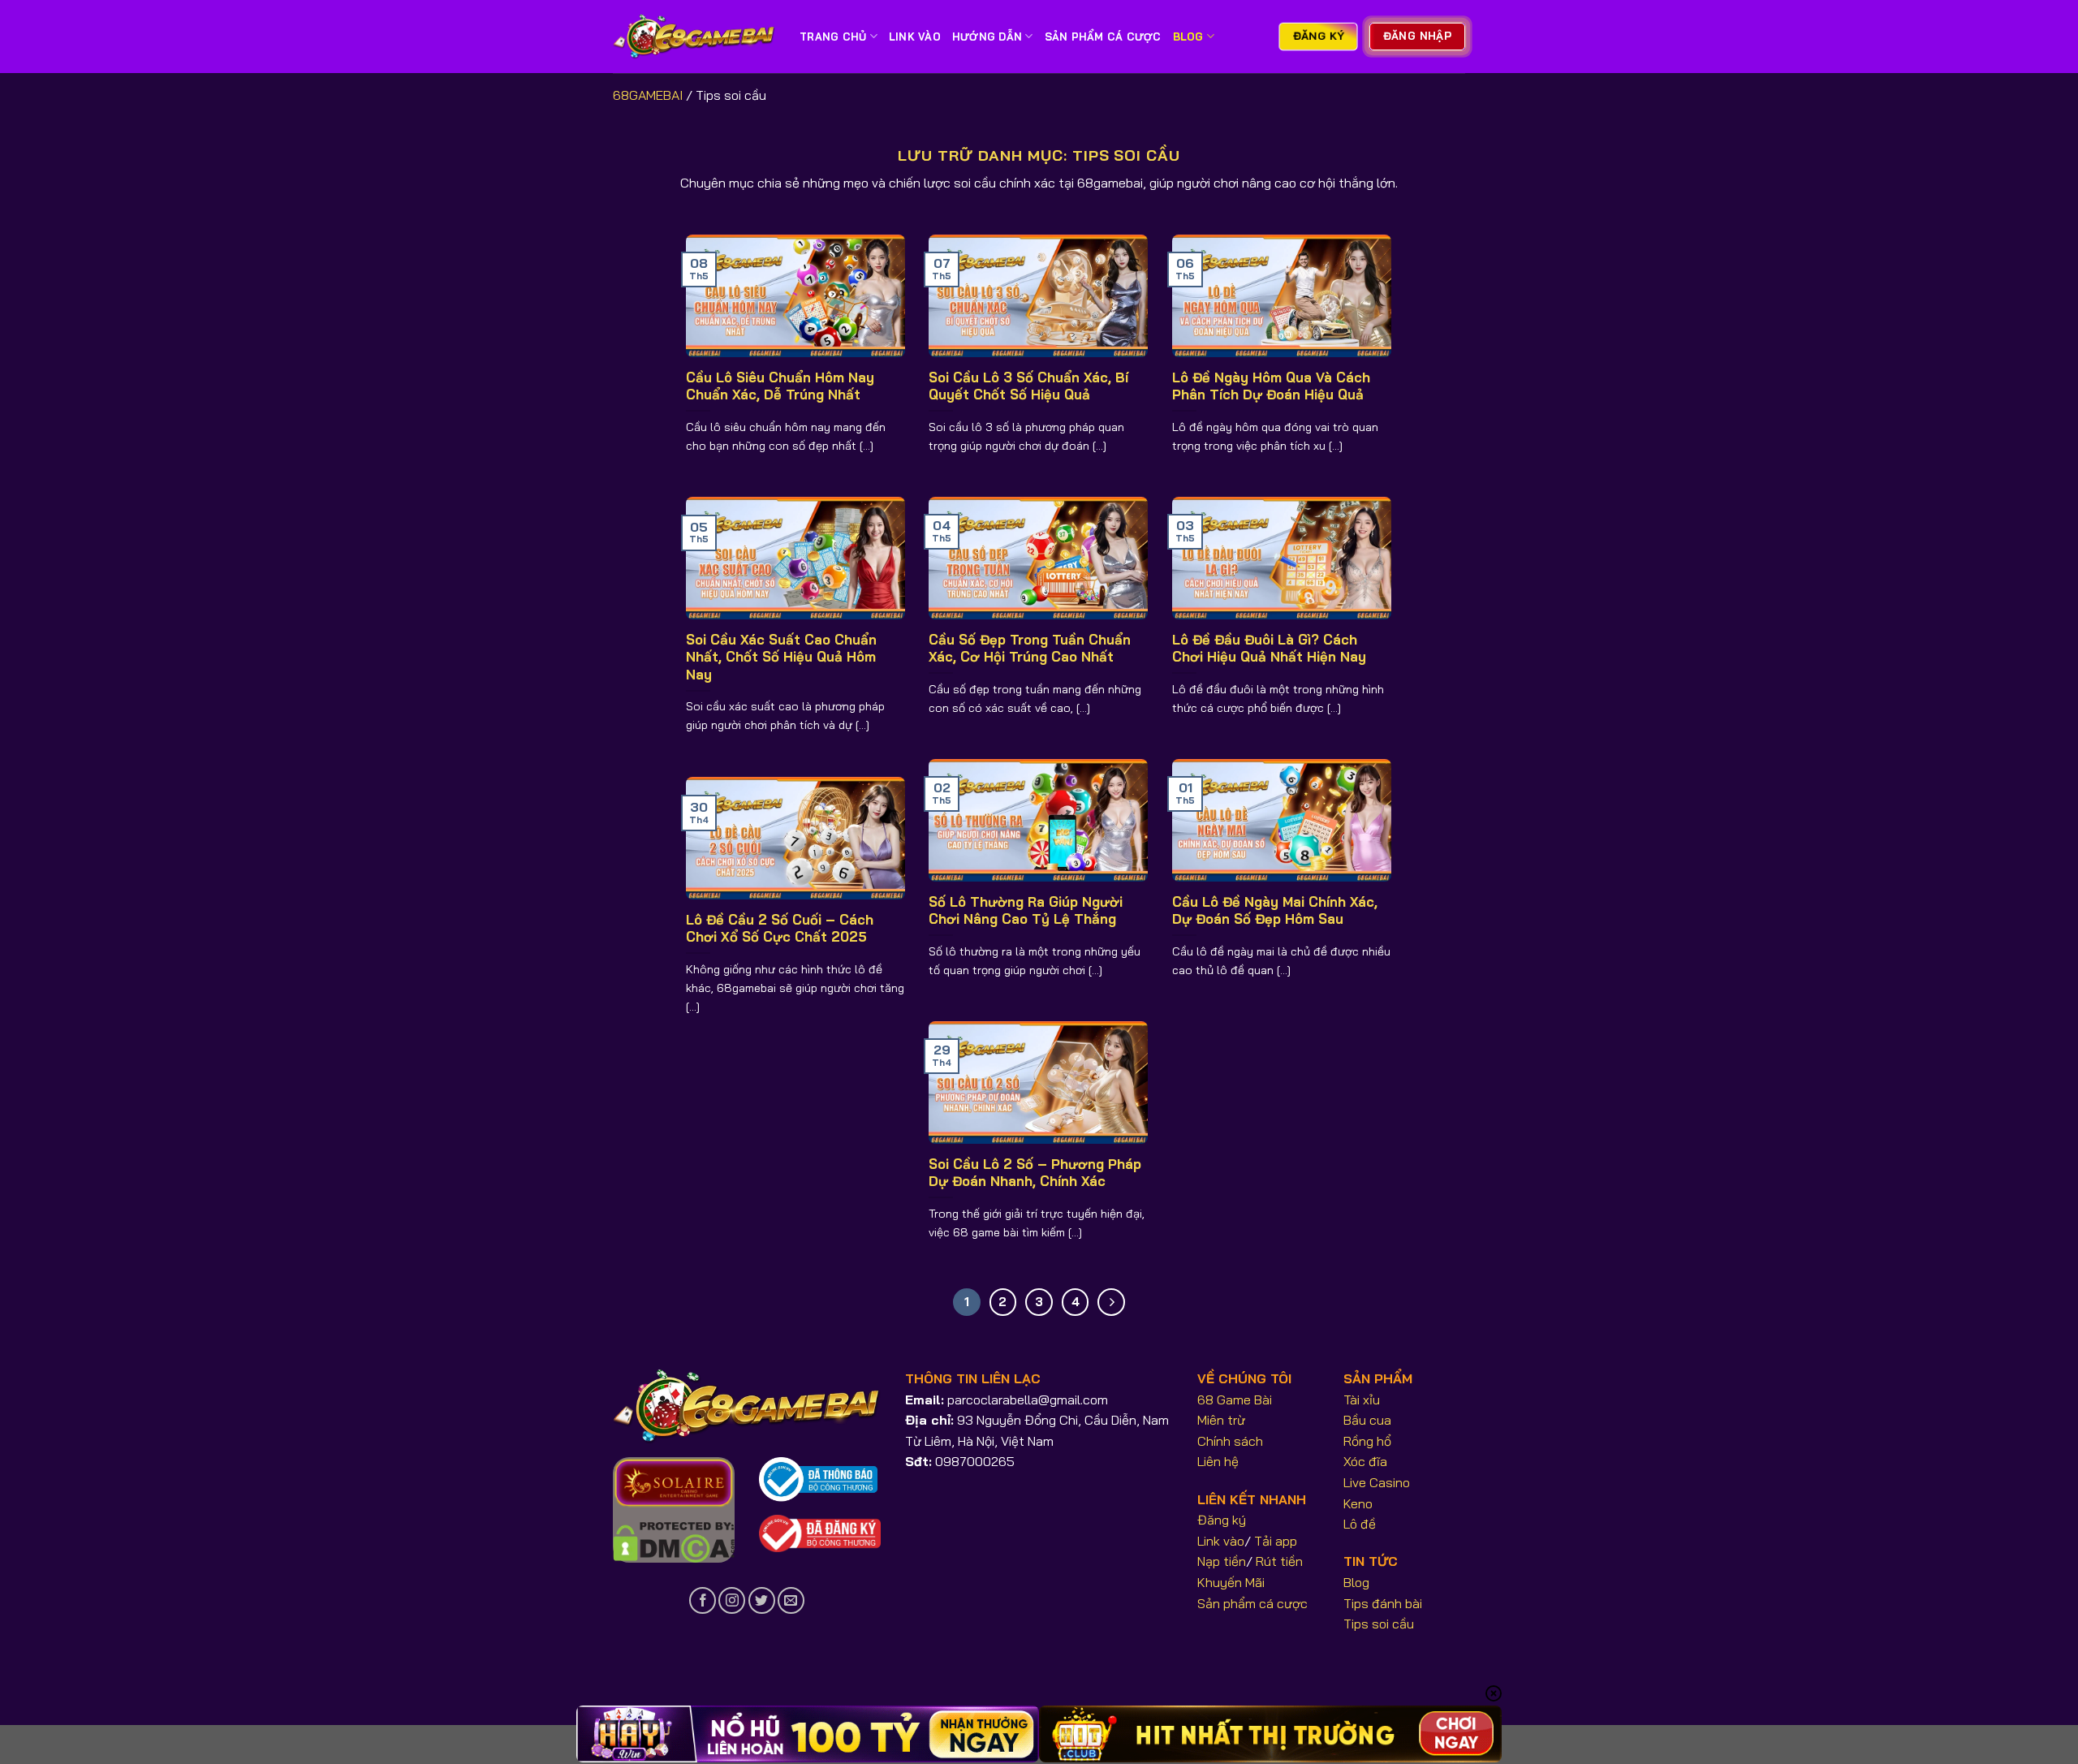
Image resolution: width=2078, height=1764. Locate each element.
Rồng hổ (1367, 1441)
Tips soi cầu (1379, 1624)
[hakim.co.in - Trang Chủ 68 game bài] (694, 37)
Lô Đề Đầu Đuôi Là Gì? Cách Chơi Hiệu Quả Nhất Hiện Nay (1269, 648)
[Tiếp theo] (1111, 1302)
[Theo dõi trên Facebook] (703, 1600)
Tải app (1276, 1541)
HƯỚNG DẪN (987, 37)
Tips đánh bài (1383, 1603)
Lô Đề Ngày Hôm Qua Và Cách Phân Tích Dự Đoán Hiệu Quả (1271, 386)
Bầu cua (1367, 1420)
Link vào (1221, 1541)
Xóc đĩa (1365, 1461)
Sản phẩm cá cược (1252, 1603)
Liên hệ (1218, 1461)
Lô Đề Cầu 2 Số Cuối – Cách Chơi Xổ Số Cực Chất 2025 (780, 928)
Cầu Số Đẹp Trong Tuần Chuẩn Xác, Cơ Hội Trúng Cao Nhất (1030, 648)
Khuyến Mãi (1231, 1582)
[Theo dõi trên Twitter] (762, 1600)
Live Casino (1377, 1482)
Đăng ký (1222, 1520)
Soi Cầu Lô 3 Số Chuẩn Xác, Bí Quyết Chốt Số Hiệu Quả (1028, 386)
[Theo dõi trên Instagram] (732, 1600)
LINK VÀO (915, 37)
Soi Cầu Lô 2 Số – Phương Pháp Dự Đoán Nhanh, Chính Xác (1035, 1173)
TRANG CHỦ (833, 37)
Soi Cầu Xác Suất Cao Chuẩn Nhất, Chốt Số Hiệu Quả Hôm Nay (781, 657)
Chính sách (1230, 1441)
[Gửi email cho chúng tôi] (791, 1600)
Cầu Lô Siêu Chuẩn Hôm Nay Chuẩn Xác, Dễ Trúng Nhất (780, 386)
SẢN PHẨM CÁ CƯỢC (1103, 37)
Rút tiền (1279, 1561)
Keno (1358, 1503)
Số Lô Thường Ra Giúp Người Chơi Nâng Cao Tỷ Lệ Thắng (1026, 910)
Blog (1188, 37)
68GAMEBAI (648, 95)
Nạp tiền (1222, 1561)
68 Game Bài (1235, 1400)
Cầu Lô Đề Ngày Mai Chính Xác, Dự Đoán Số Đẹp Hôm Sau (1275, 910)
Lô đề (1360, 1524)
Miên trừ (1221, 1420)
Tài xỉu (1362, 1400)
